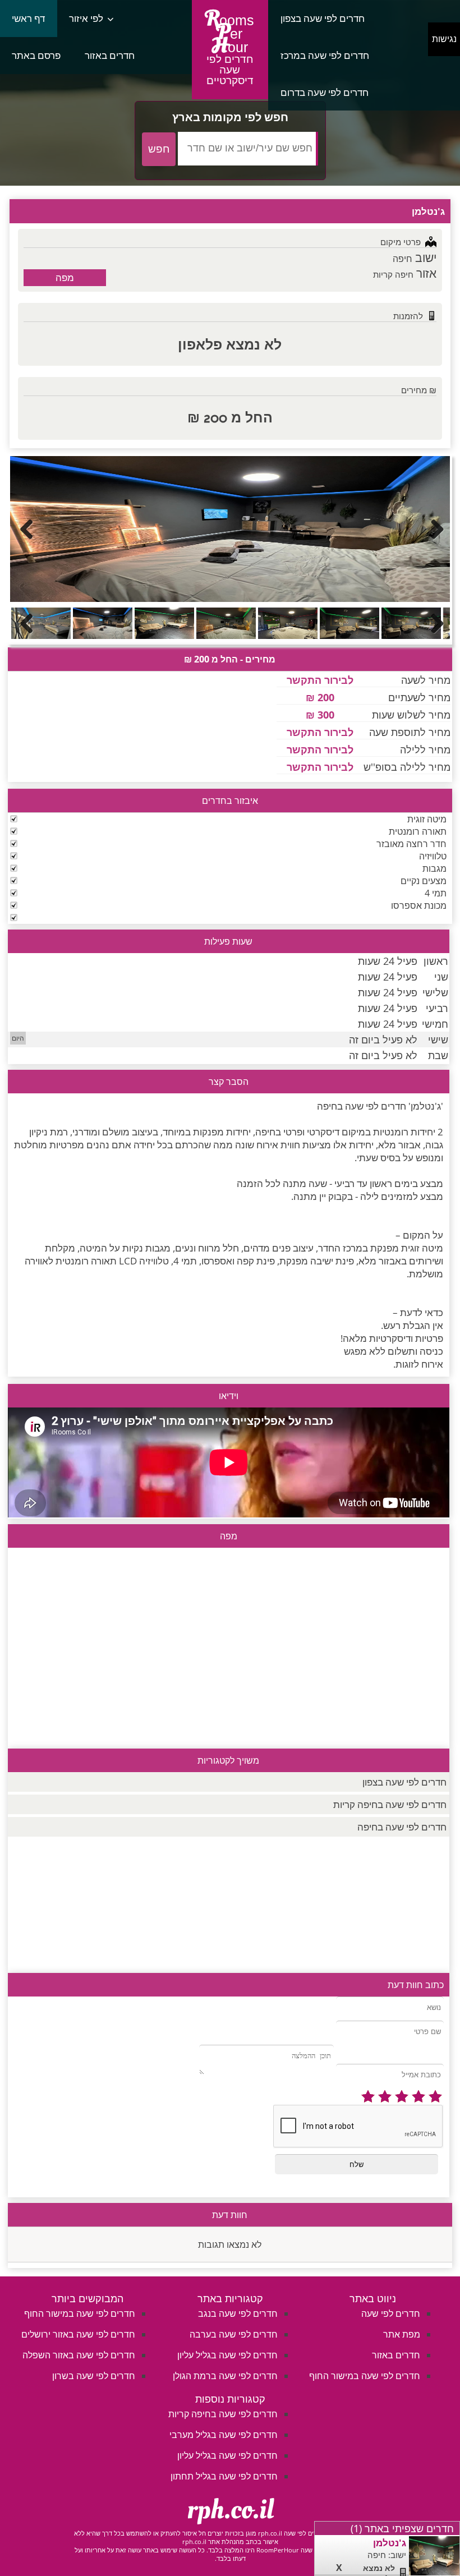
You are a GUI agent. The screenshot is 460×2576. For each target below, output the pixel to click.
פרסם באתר (36, 55)
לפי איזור (86, 18)
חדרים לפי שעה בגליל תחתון (224, 2476)
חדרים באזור (110, 55)
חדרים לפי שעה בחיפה (402, 1827)
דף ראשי (28, 18)
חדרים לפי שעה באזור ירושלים (78, 2334)
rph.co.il (230, 2510)
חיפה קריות (393, 274)
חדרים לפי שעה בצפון (323, 18)
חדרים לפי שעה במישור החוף (365, 2376)
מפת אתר (402, 2334)
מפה (65, 277)
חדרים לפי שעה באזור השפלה (79, 2355)
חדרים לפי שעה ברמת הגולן (225, 2376)
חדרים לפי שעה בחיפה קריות (390, 1804)
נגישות (444, 39)
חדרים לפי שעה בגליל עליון (227, 2355)
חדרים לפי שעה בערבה (234, 2334)
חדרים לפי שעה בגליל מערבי (224, 2435)
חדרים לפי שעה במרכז (325, 55)
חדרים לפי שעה (391, 2313)
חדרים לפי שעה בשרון (94, 2376)
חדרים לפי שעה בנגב (238, 2313)
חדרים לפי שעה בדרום (325, 92)
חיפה (403, 259)
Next (433, 529)
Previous (27, 529)
